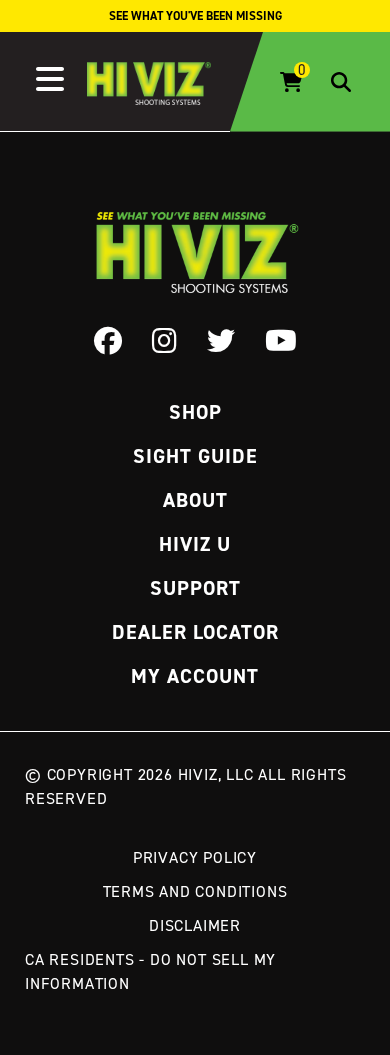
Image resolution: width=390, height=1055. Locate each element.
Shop (195, 412)
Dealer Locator (195, 632)
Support (195, 588)
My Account (195, 676)
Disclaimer (195, 925)
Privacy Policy (195, 857)
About (195, 500)
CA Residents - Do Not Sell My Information (150, 971)
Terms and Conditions (195, 891)
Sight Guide (195, 456)
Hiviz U (195, 544)
